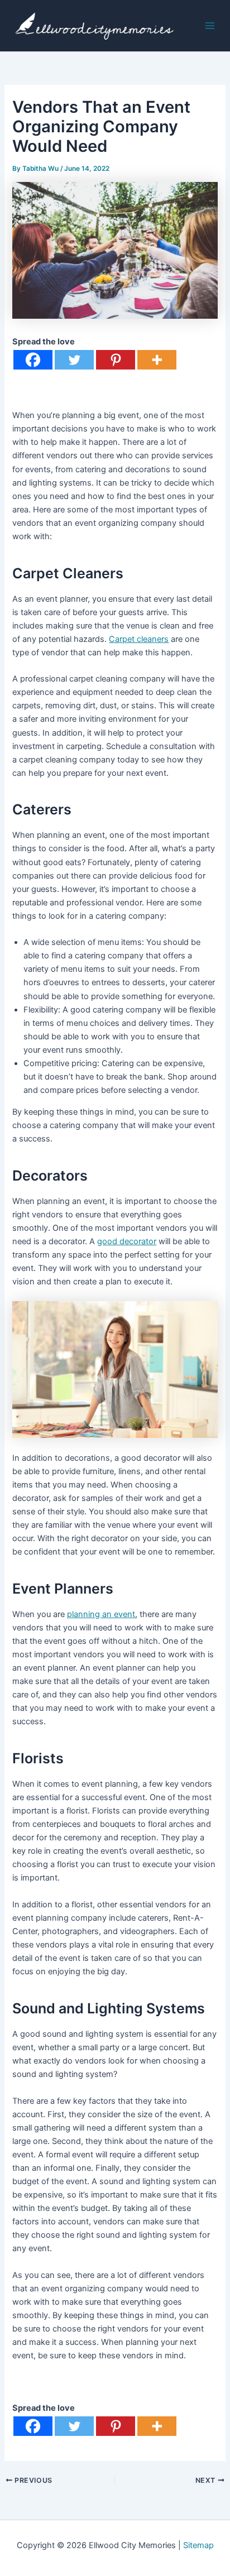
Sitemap (198, 2545)
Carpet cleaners (139, 639)
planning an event (101, 1614)
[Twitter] (74, 360)
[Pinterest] (116, 360)
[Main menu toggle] (210, 26)
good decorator (127, 1241)
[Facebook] (33, 360)
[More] (157, 360)
